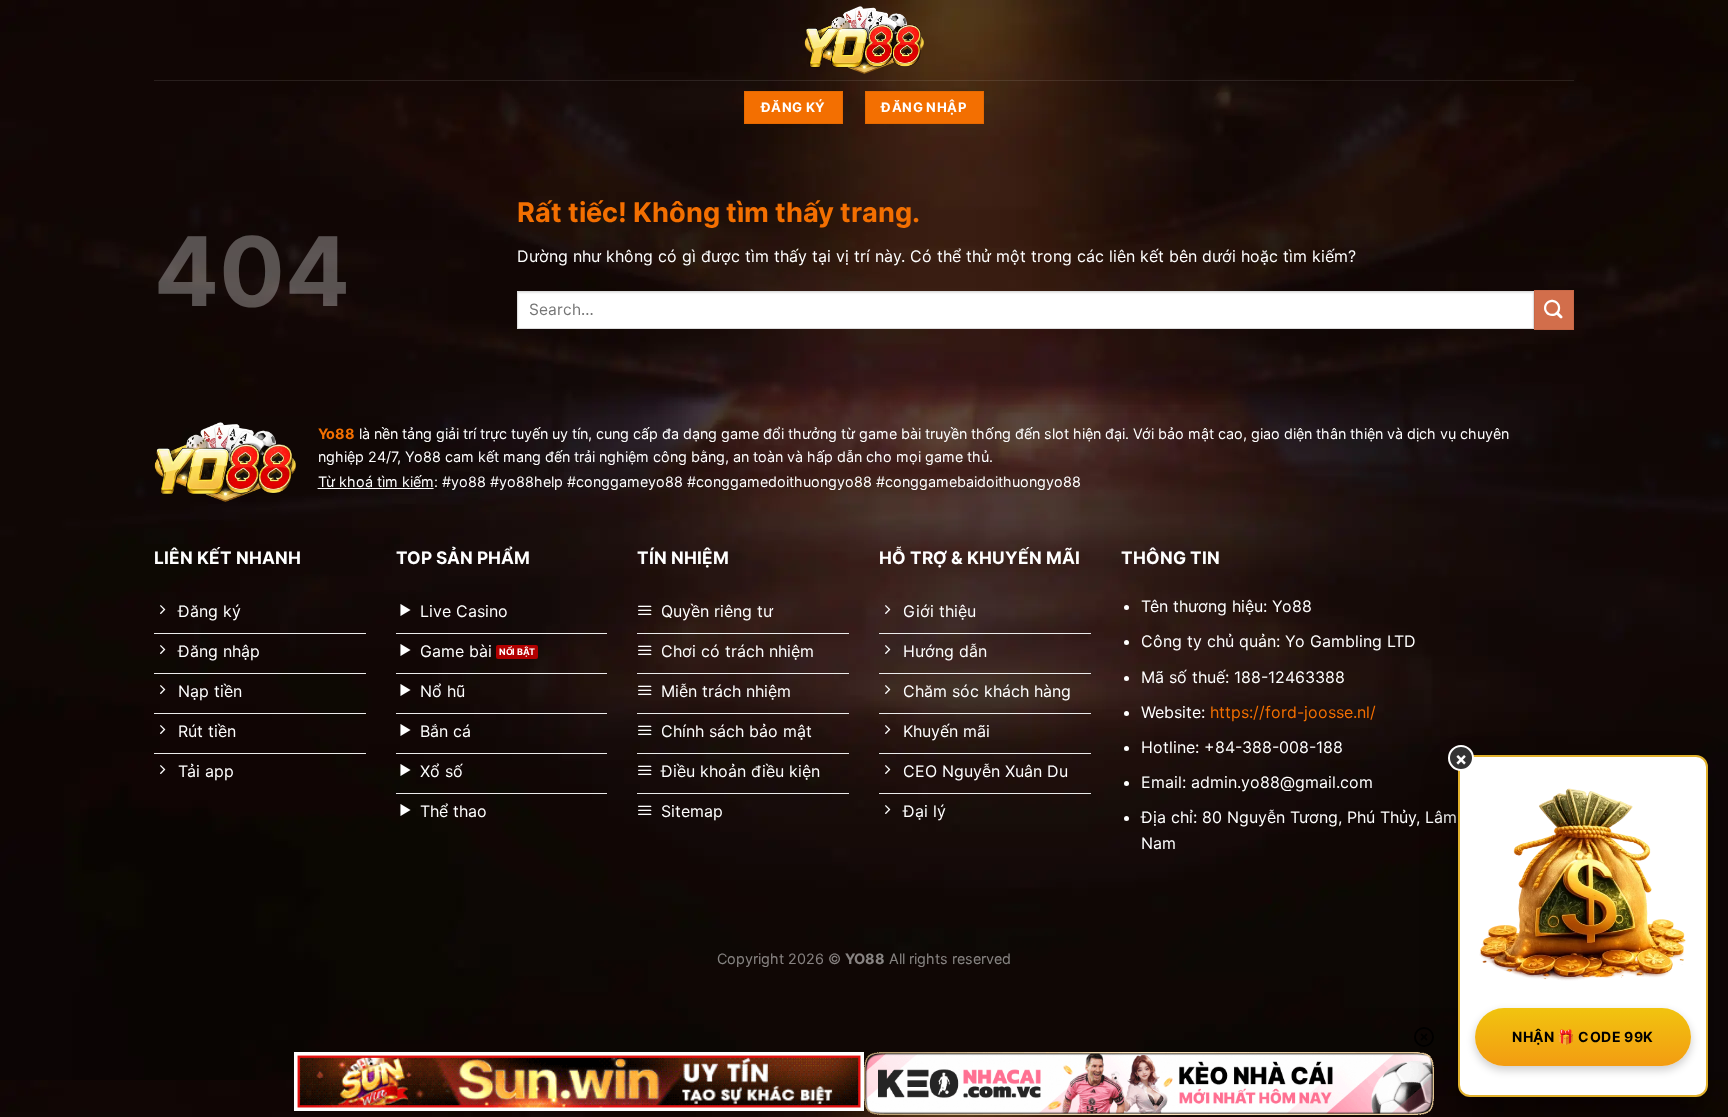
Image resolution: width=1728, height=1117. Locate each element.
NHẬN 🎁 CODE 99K (1582, 1036)
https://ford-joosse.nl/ (1293, 712)
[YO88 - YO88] (864, 40)
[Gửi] (1554, 309)
